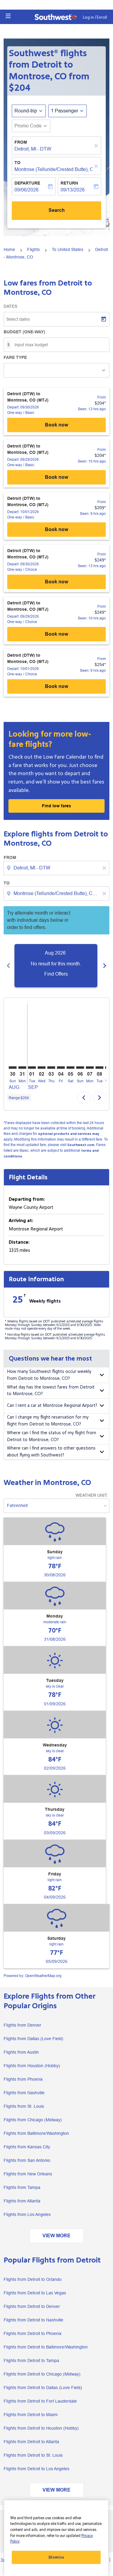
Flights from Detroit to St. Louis (33, 2455)
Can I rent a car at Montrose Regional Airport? (52, 1406)
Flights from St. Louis (24, 2106)
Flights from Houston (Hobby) (32, 2066)
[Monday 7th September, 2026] (90, 1068)
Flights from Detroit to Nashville (33, 2320)
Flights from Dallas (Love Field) (33, 2039)
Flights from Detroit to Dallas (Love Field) (43, 2388)
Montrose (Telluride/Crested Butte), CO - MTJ (53, 169)
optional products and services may (69, 1134)
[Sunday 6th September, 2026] (80, 1068)
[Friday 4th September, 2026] (61, 1068)
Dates (10, 306)
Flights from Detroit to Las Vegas (35, 2293)
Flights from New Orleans (28, 2174)
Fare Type (15, 357)
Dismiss (56, 2557)
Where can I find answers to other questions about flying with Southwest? (51, 1452)
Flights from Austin (21, 2052)
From (21, 142)
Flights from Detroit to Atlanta (31, 2442)
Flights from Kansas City (27, 2147)
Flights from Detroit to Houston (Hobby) (41, 2428)
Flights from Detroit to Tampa (31, 2361)
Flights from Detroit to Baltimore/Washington (46, 2347)
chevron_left (8, 966)
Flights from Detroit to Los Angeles (36, 2469)
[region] (56, 2538)
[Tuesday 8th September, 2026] (99, 1068)
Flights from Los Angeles (27, 2214)
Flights (33, 249)
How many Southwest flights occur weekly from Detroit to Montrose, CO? (49, 1375)
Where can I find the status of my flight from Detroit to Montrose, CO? (52, 1436)
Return (69, 183)
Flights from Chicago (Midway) (33, 2120)
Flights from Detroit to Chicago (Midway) (42, 2374)
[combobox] (57, 868)
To (17, 163)
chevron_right (105, 966)
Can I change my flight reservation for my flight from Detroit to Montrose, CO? (48, 1421)
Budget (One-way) (24, 332)
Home (9, 249)
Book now (56, 425)
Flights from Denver (22, 2025)
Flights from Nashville (24, 2093)
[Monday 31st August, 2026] (22, 1068)
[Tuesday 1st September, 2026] (32, 1068)
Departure (27, 183)
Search (57, 210)
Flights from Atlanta (22, 2201)
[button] (8, 16)
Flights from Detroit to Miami (31, 2415)
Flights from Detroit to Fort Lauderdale (40, 2401)
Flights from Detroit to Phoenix (33, 2333)
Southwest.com (81, 1145)
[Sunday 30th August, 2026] (13, 1068)
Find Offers (56, 974)
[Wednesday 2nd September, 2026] (42, 1068)
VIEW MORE (56, 2236)
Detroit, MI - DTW (33, 149)
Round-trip (26, 111)
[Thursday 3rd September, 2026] (51, 1068)
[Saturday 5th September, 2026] (71, 1068)
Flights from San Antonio (27, 2160)
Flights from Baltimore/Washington (36, 2133)
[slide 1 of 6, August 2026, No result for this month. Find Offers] (56, 966)
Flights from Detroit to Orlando (33, 2279)
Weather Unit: (92, 1495)
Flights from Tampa (22, 2187)
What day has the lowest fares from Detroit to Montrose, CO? (51, 1391)
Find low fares (56, 806)
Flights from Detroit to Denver (32, 2306)
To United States (67, 249)
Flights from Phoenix (23, 2079)
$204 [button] (20, 88)
